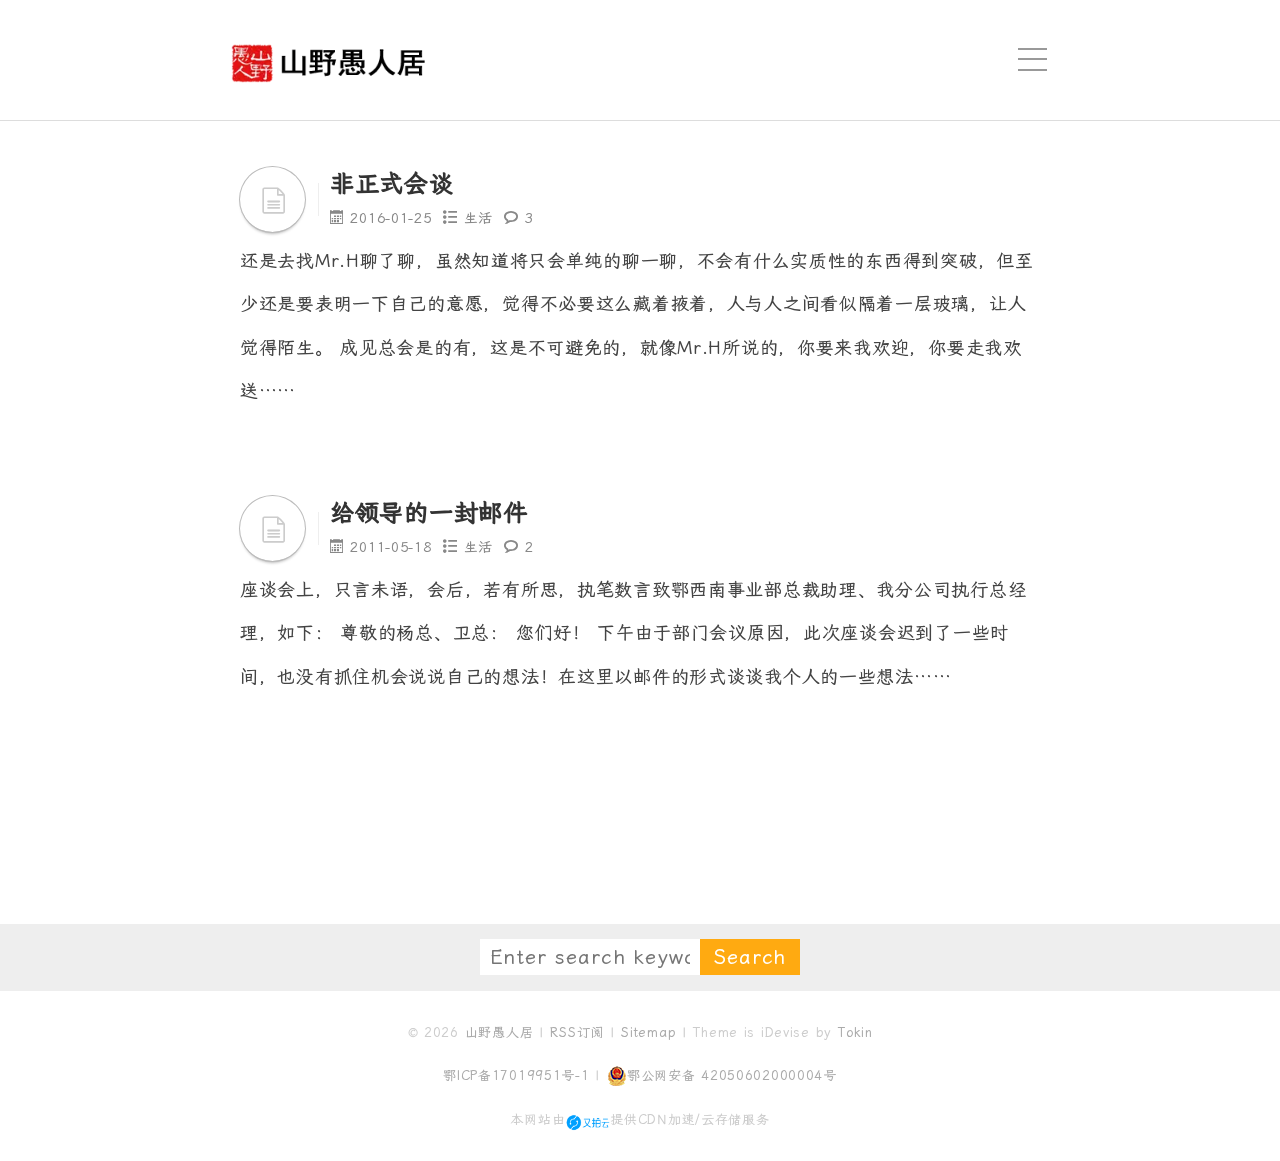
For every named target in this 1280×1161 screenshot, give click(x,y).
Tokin (855, 1032)
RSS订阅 (577, 1032)
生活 (478, 218)
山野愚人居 (499, 1032)
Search (750, 957)
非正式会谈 (392, 184)
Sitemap (648, 1032)
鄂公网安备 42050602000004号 (732, 1075)
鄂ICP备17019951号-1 (516, 1075)
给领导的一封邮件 (429, 513)
